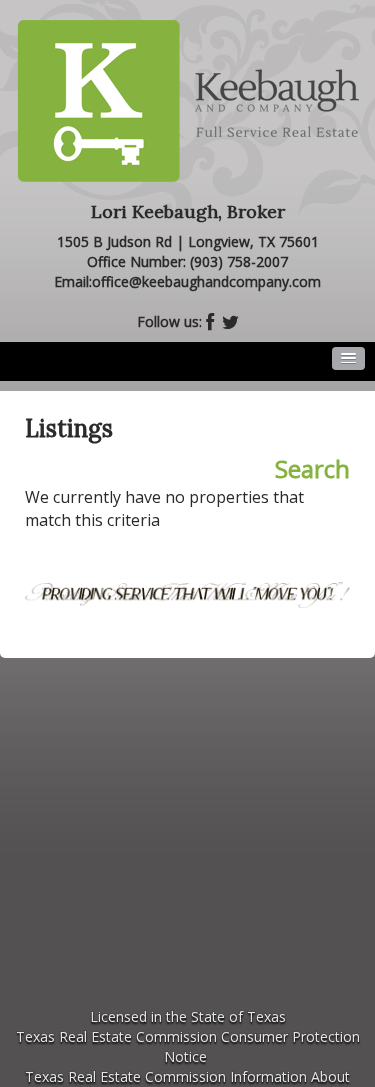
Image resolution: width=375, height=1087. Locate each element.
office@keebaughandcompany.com (206, 281)
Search (312, 468)
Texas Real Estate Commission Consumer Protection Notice (188, 1046)
